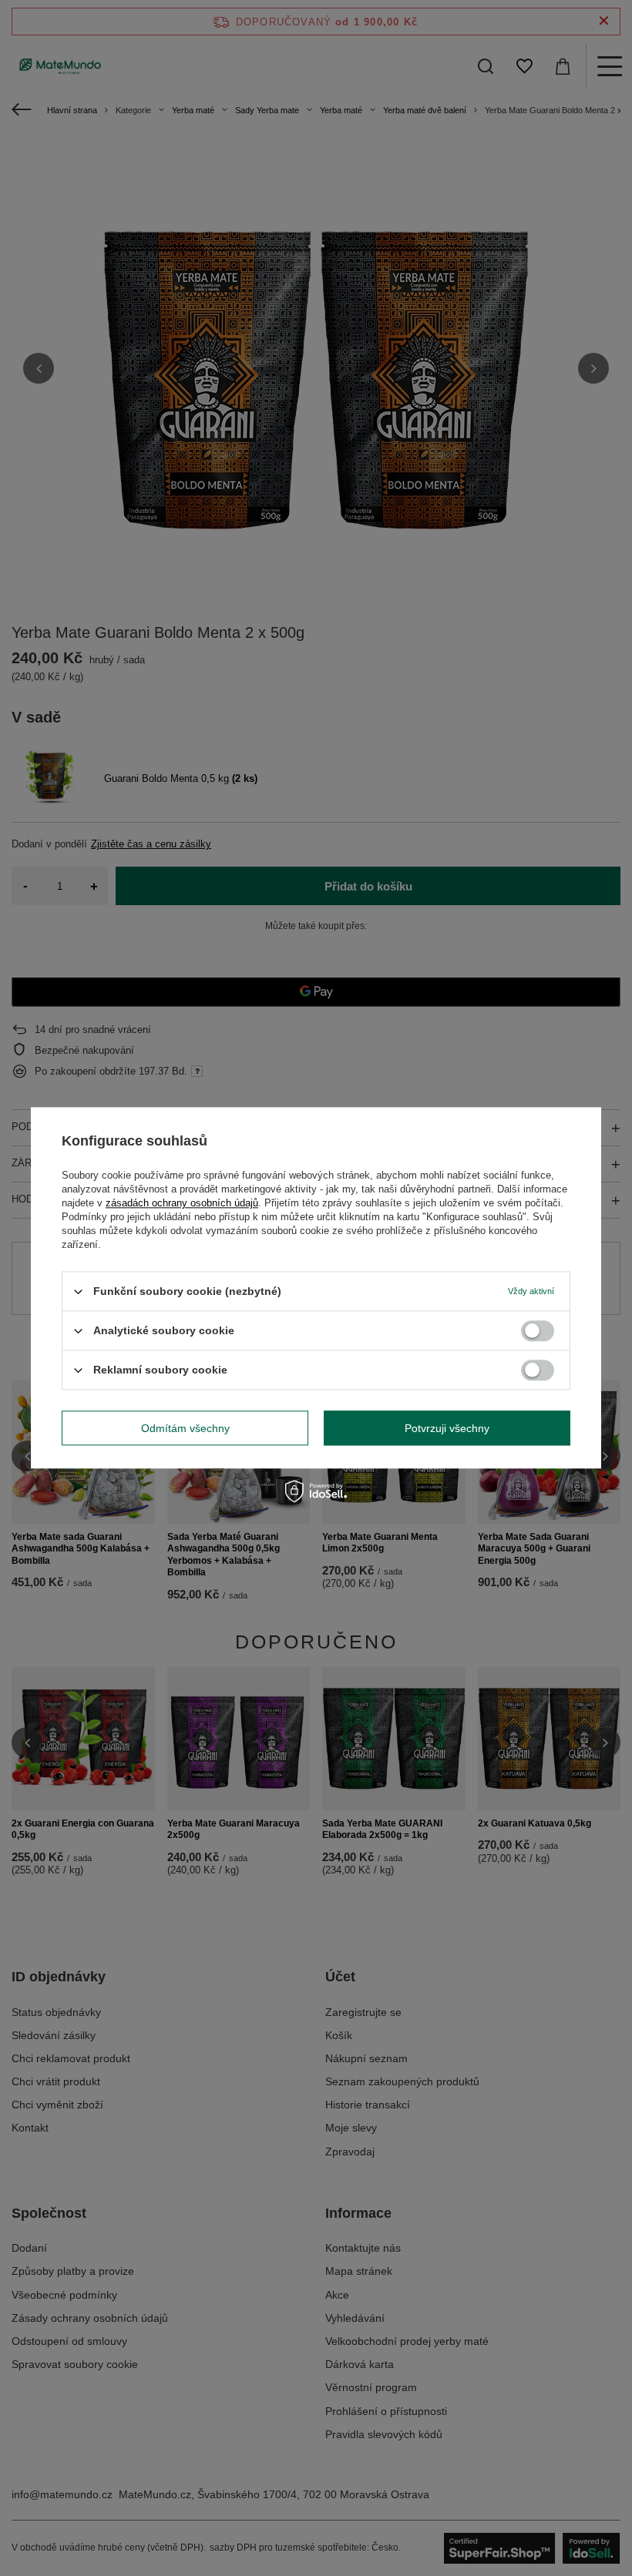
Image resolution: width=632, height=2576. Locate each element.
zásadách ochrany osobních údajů (182, 1203)
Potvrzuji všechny (447, 1428)
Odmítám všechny (185, 1428)
